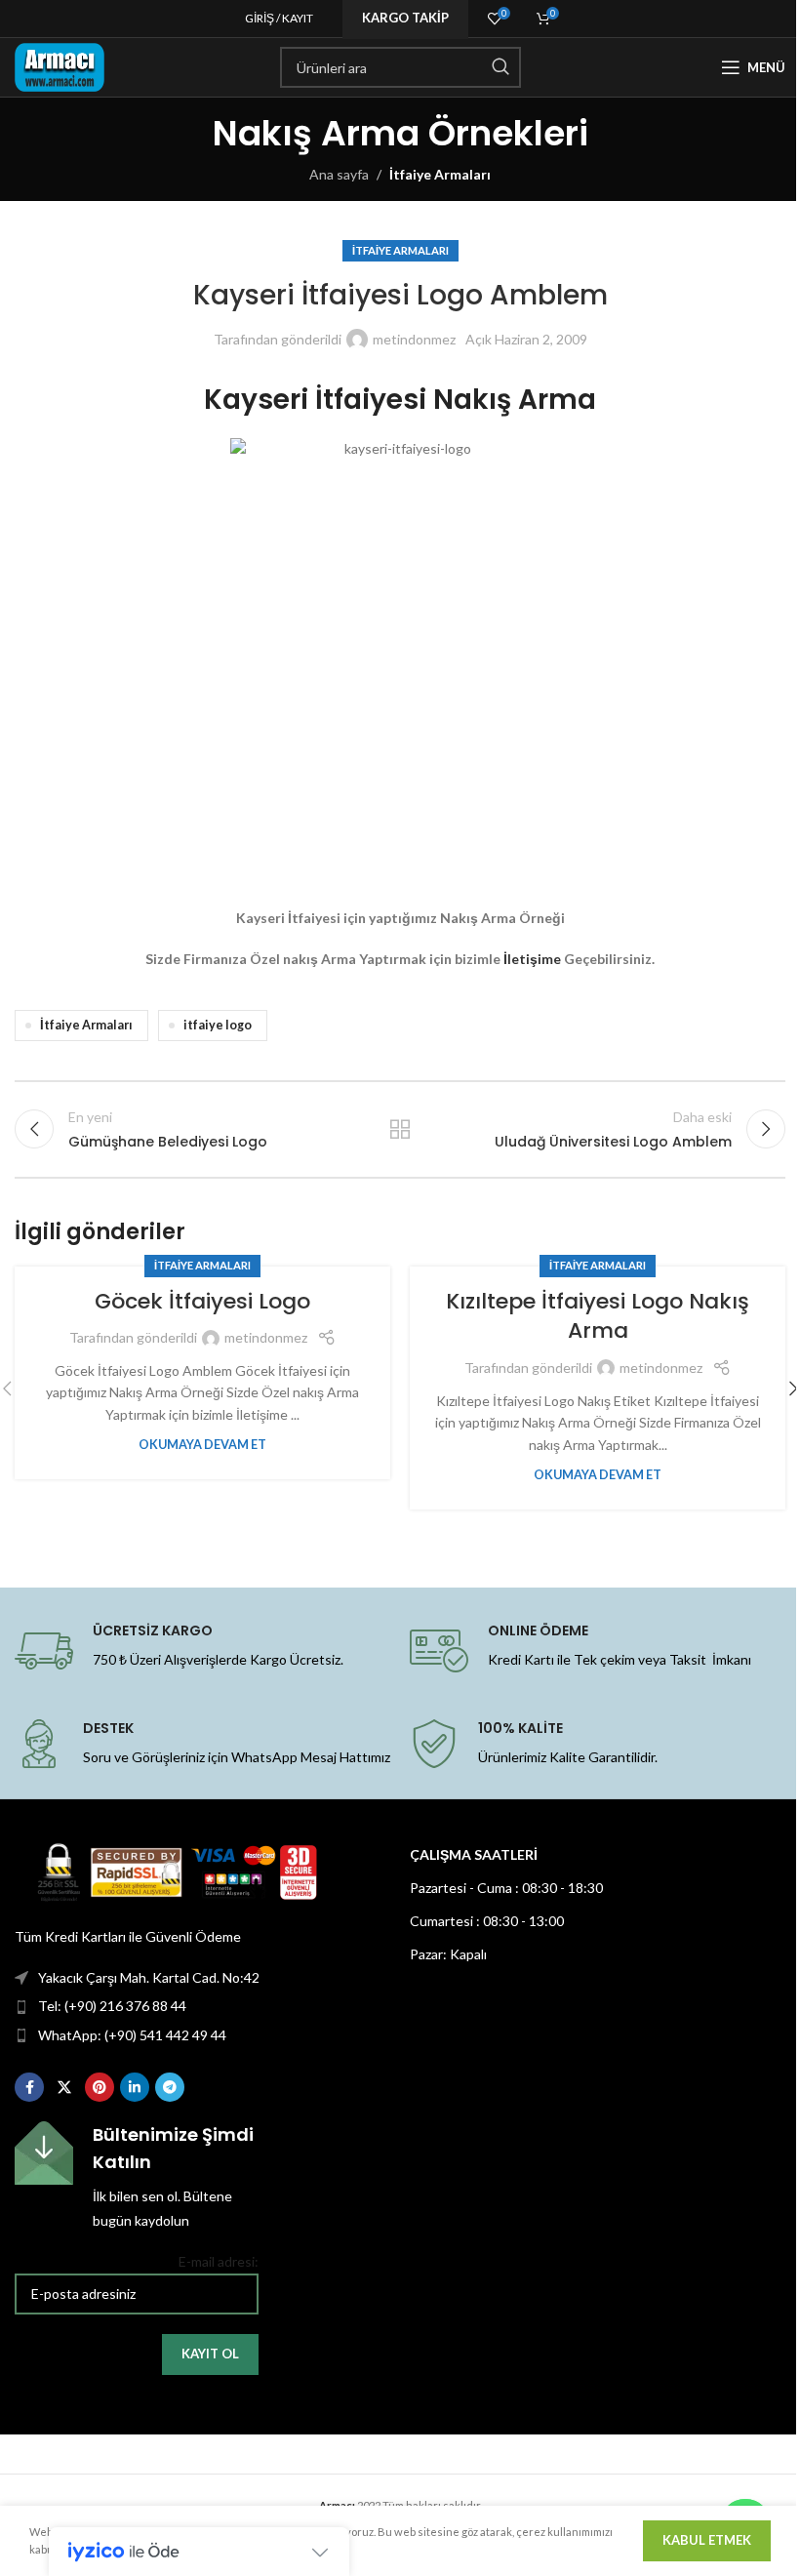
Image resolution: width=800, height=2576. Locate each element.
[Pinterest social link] (100, 2087)
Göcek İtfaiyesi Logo (202, 1301)
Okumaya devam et (202, 1445)
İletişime (532, 959)
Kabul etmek (707, 2540)
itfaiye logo (218, 1025)
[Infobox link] (137, 2176)
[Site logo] (60, 66)
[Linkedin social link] (135, 2087)
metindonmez (414, 339)
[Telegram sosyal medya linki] (170, 2087)
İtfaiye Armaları (440, 174)
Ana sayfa (339, 174)
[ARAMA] (500, 67)
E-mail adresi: (219, 2261)
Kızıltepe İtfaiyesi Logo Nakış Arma (598, 1316)
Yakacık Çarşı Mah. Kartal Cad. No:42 (149, 1977)
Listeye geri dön (400, 1129)
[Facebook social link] (29, 2087)
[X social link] (64, 2087)
